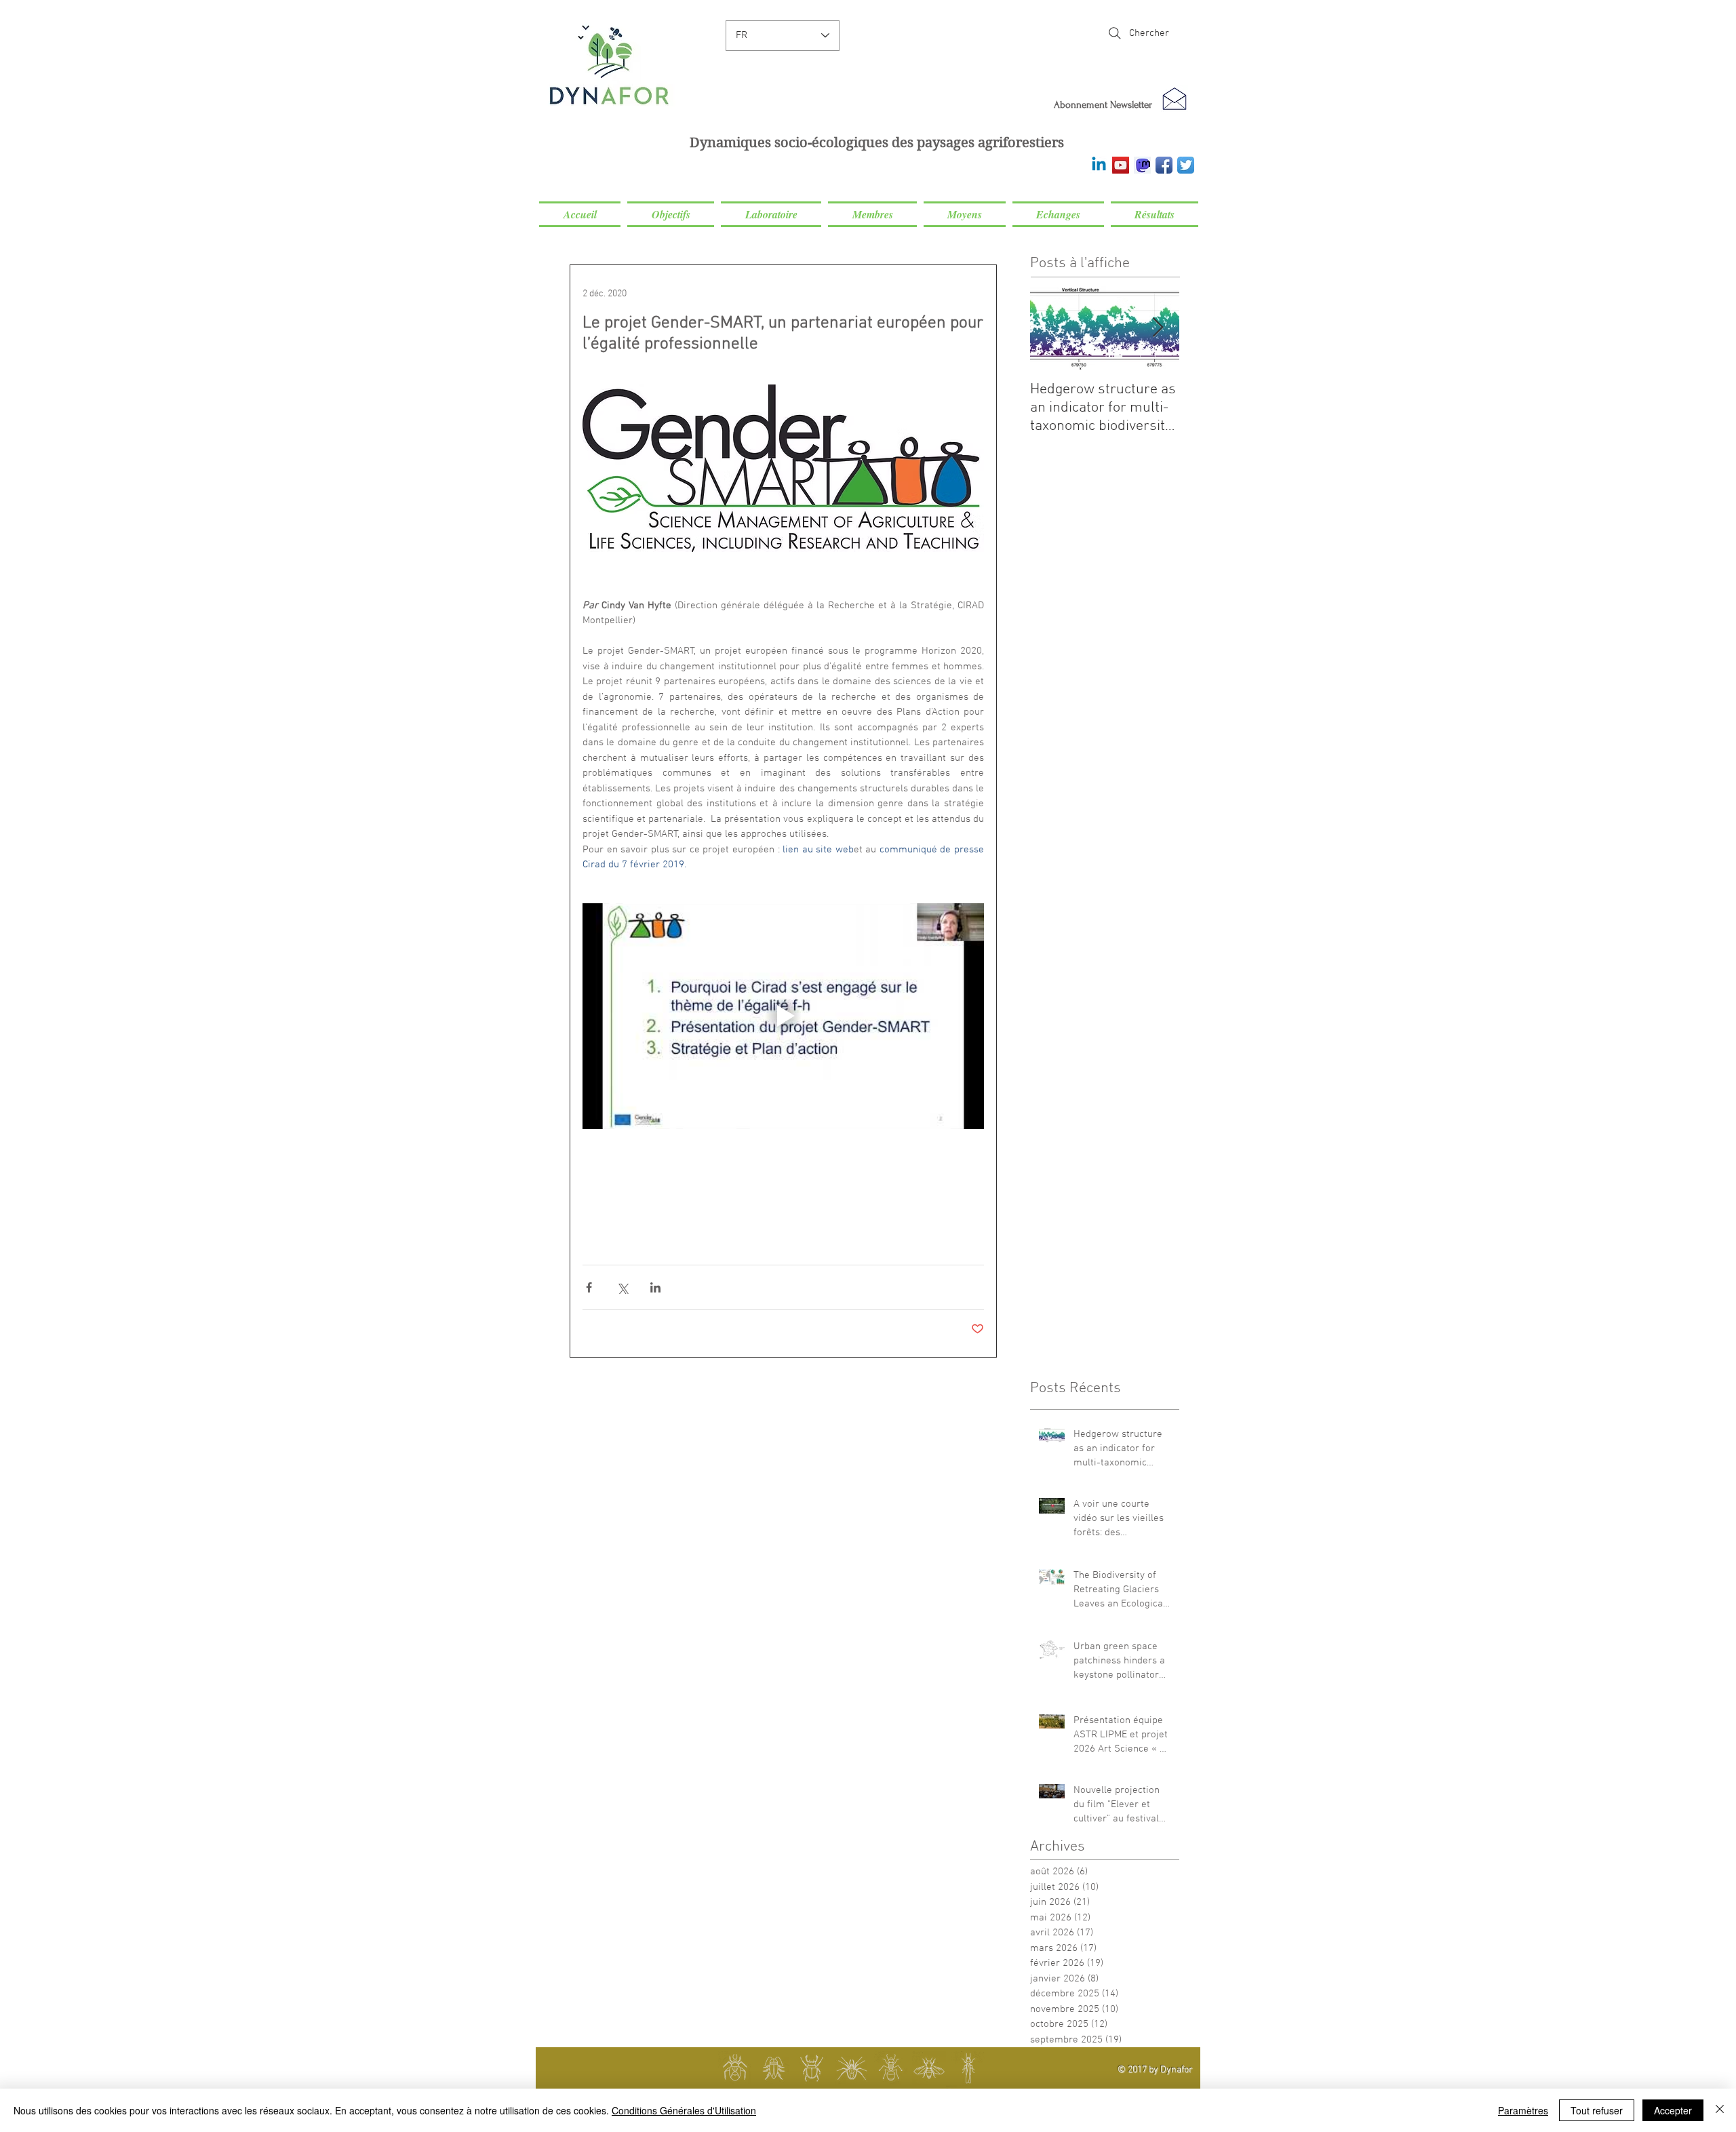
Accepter (1673, 2110)
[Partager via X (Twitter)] (622, 1287)
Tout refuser (1597, 2110)
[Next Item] (1158, 328)
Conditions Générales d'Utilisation (684, 2110)
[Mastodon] (1142, 165)
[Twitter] (1186, 165)
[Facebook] (1164, 165)
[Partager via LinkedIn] (655, 1287)
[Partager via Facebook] (589, 1287)
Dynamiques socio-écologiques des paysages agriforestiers (877, 143)
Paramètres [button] (1523, 2110)
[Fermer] (1720, 2110)
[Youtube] (1121, 165)
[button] (671, 214)
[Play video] (783, 1016)
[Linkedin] (1099, 165)
